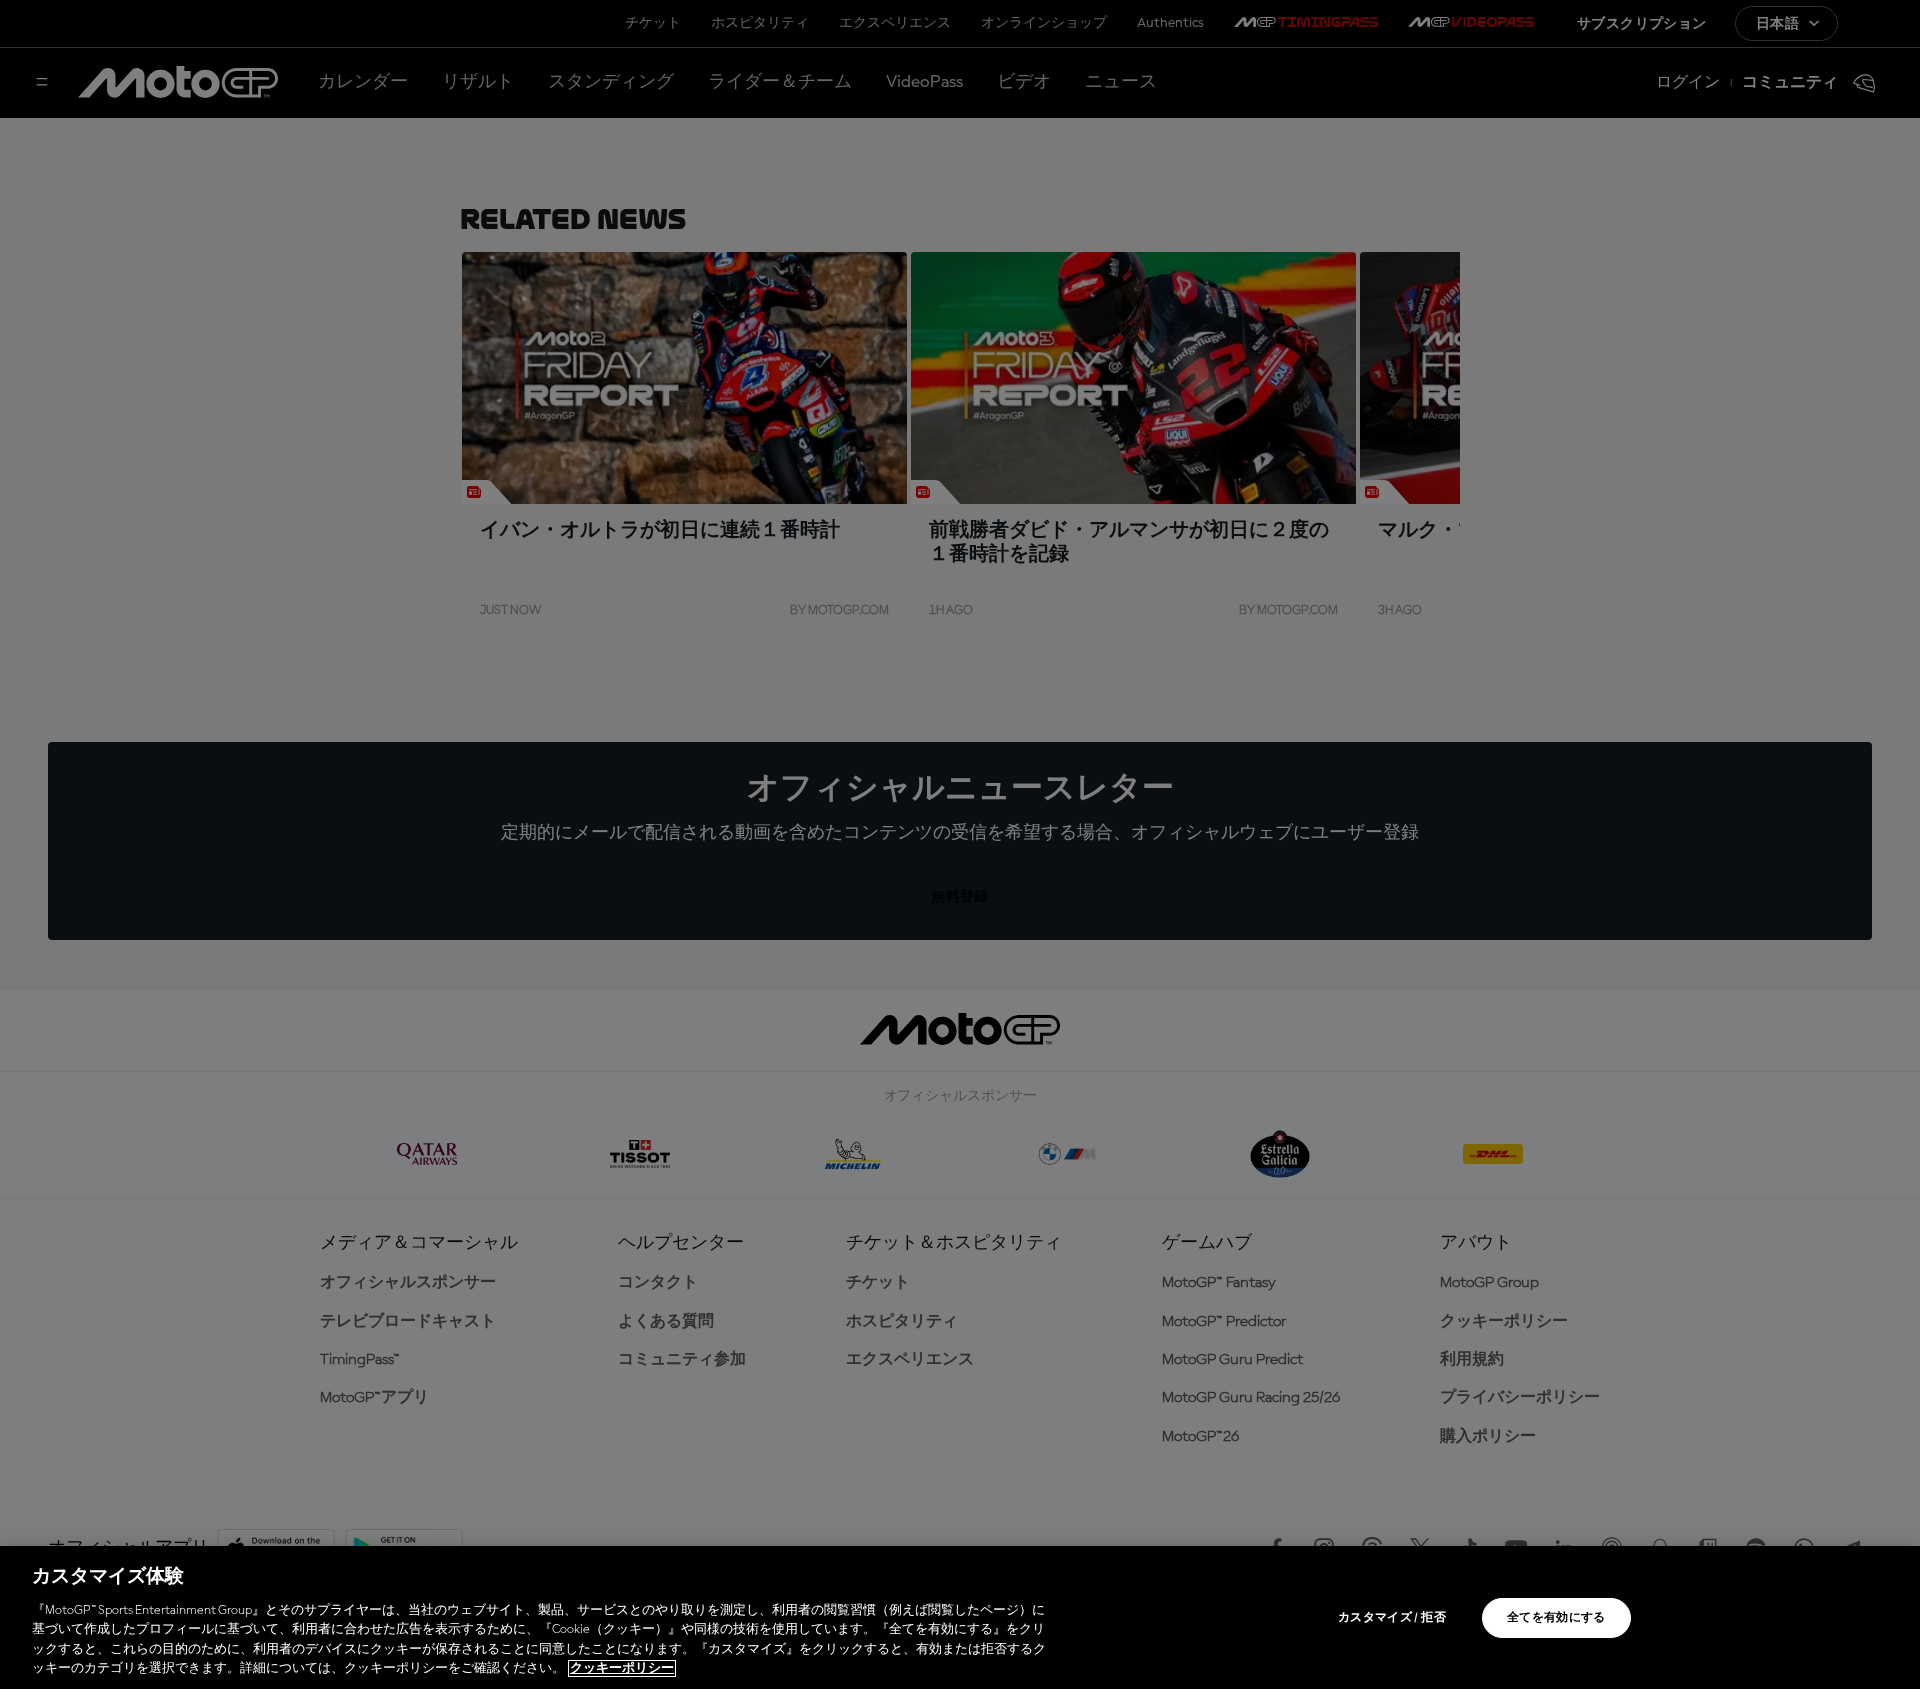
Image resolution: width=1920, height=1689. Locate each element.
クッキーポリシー (622, 1668)
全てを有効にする (1556, 1618)
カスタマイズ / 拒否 (1392, 1618)
